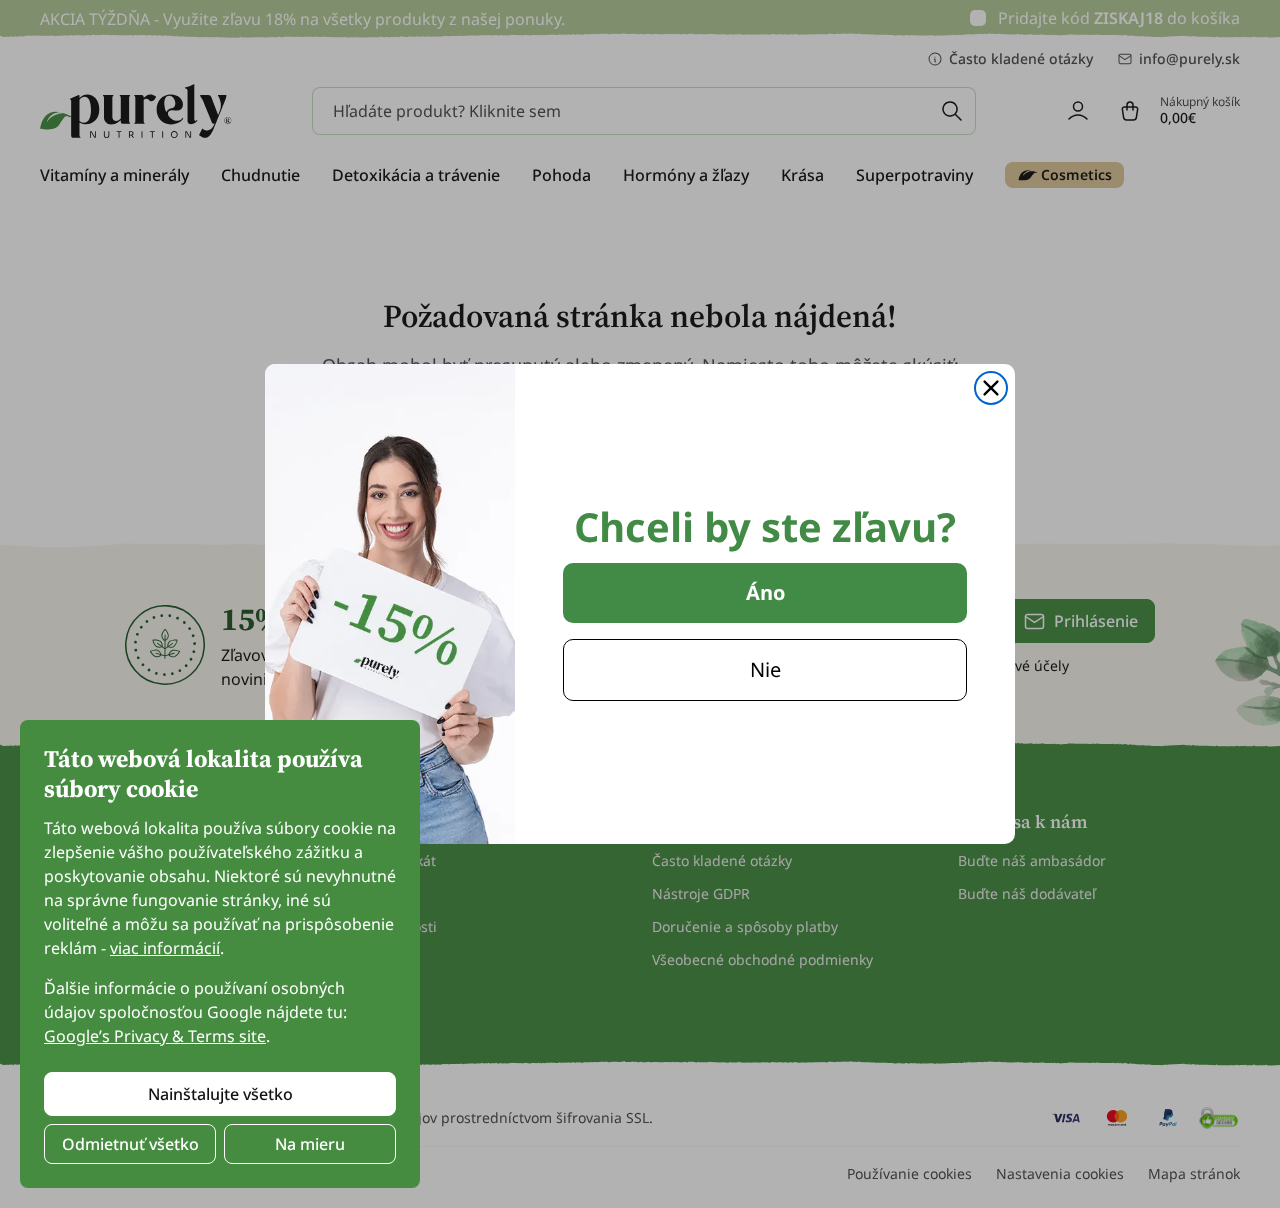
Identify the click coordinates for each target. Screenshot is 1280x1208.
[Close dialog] (991, 388)
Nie (765, 669)
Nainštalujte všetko (220, 1094)
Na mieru (310, 1144)
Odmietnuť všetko (130, 1144)
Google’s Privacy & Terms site (155, 1036)
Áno (765, 592)
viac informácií (165, 948)
